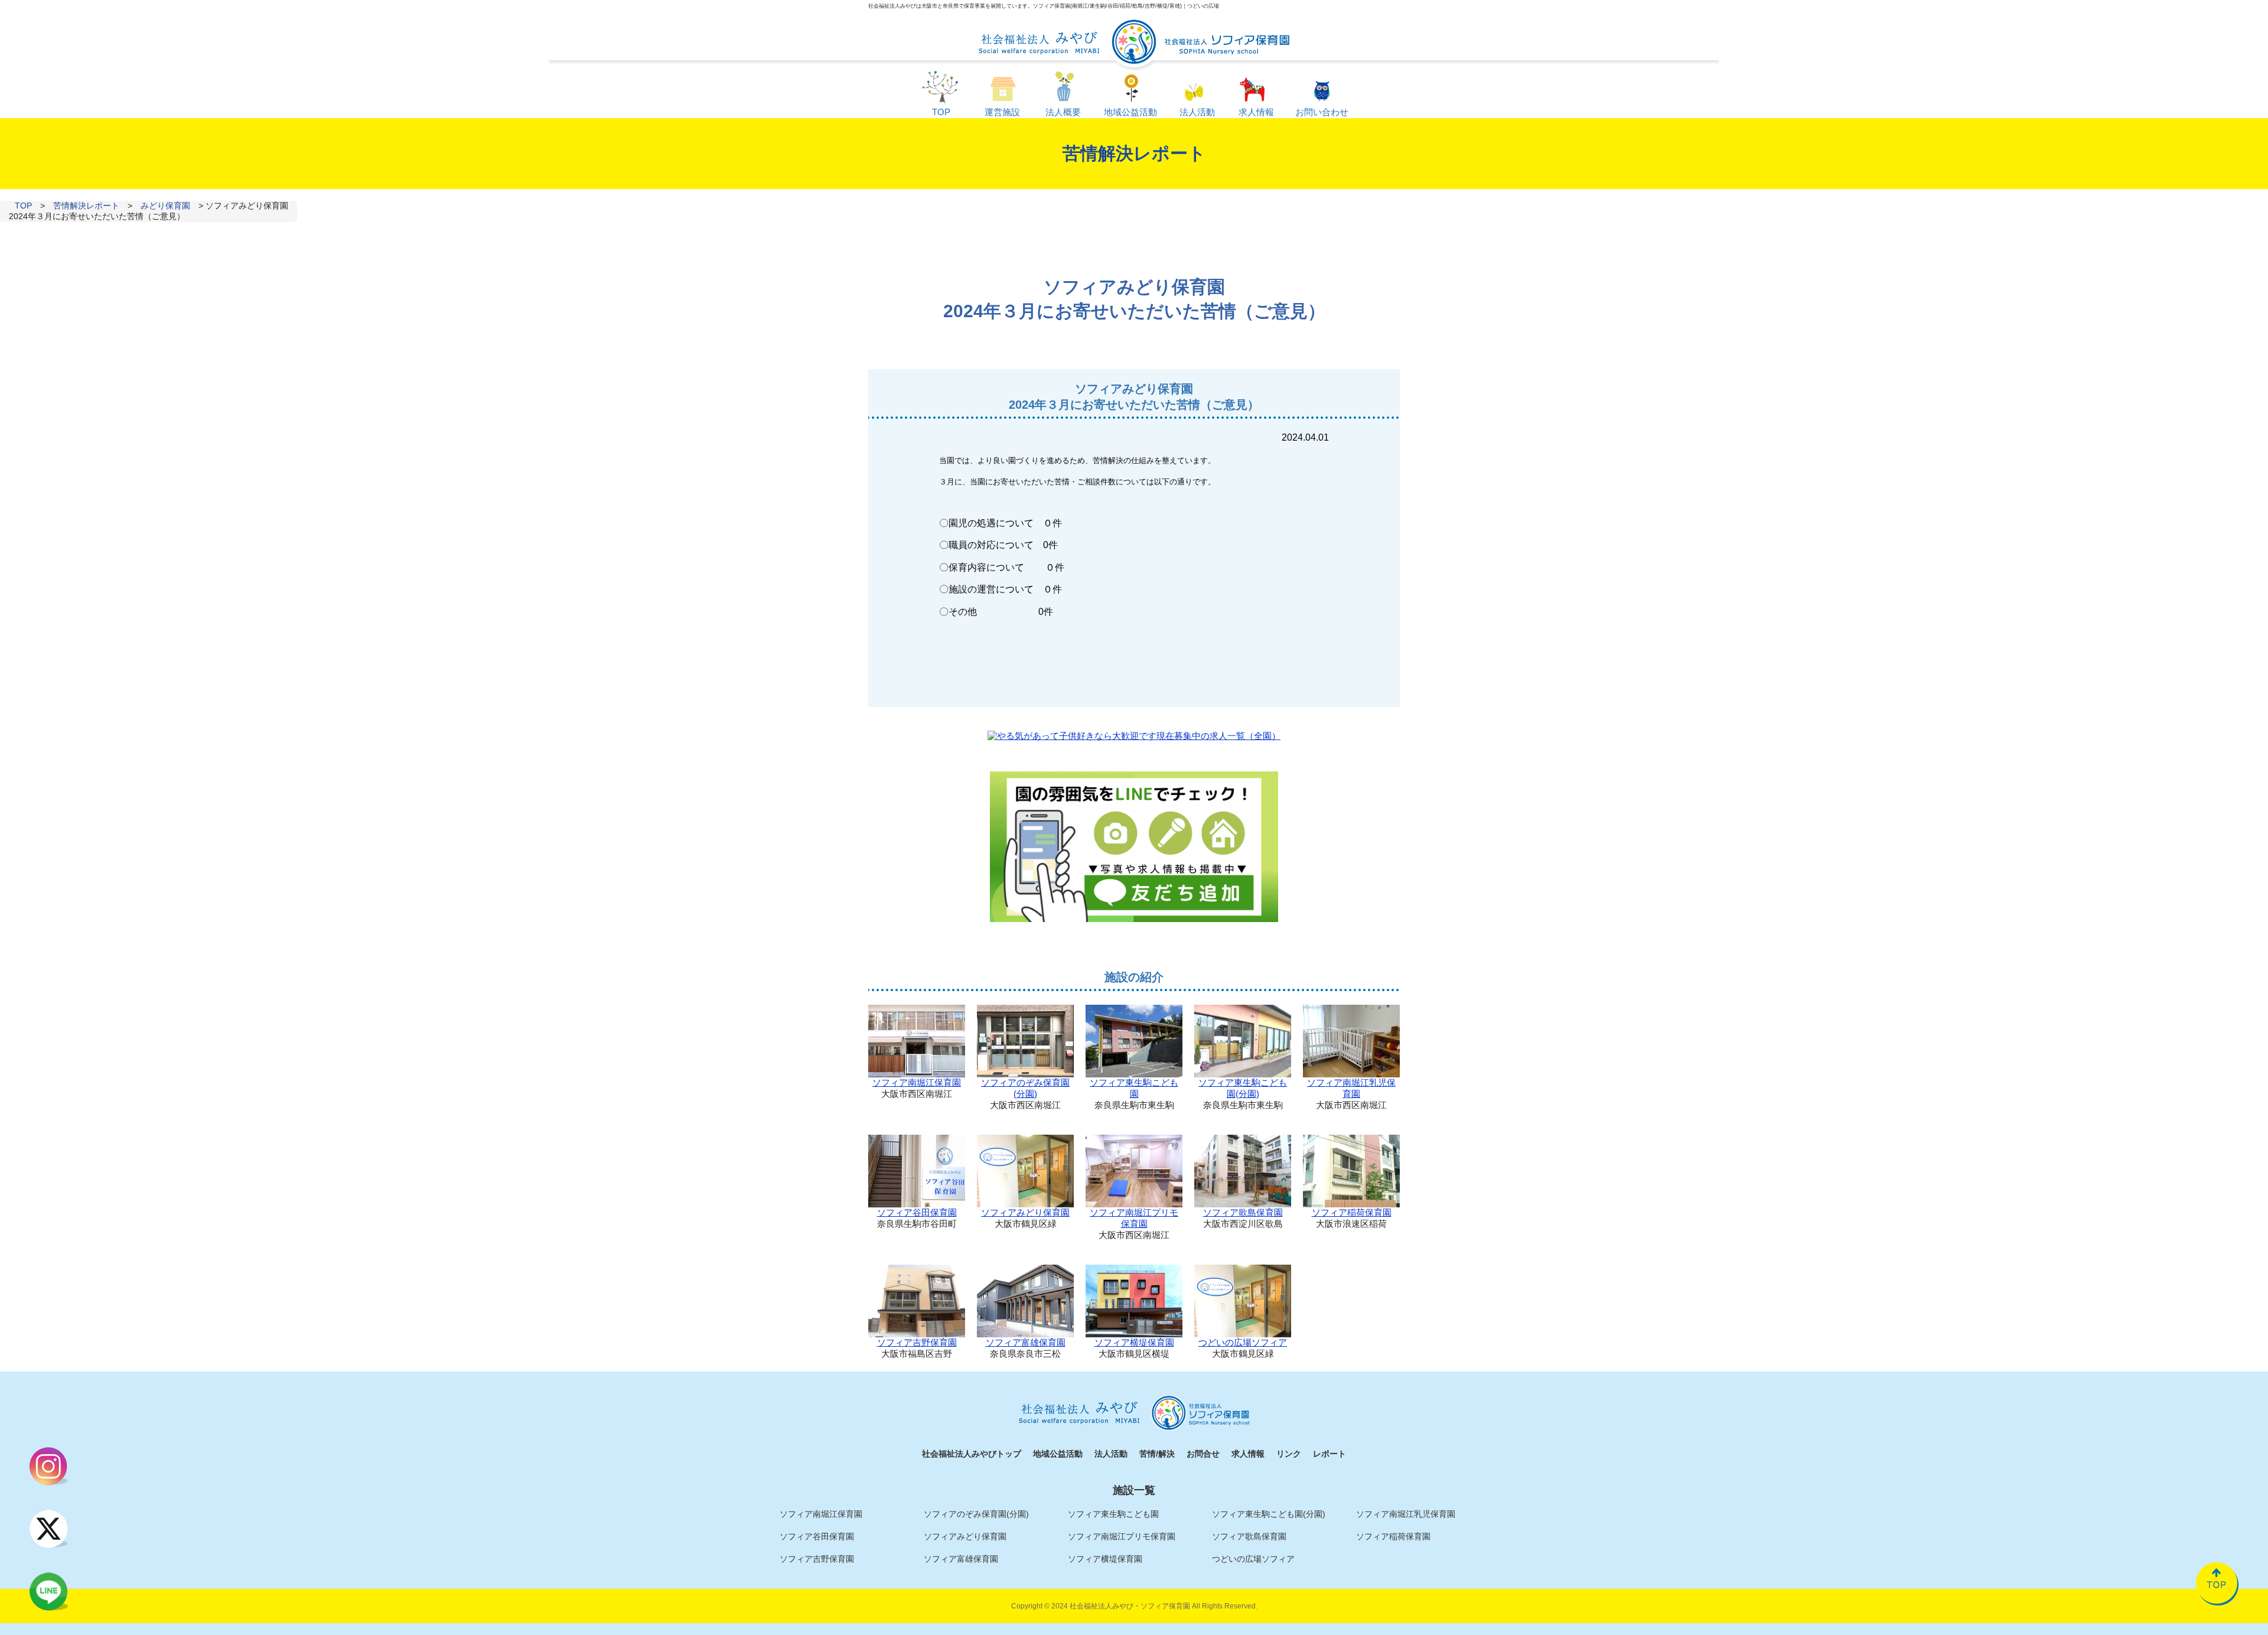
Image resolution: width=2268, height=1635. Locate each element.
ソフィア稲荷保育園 (1352, 1212)
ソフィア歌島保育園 (1243, 1212)
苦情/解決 (1157, 1454)
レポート (1329, 1454)
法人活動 (1111, 1454)
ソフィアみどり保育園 (1025, 1212)
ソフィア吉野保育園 (917, 1342)
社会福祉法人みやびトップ (972, 1454)
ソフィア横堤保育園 (1134, 1342)
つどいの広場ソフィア (1243, 1342)
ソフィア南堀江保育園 (917, 1082)
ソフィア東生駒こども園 (1134, 1088)
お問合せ (1203, 1454)
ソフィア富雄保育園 (1026, 1342)
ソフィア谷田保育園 (917, 1212)
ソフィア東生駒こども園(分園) (1243, 1088)
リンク (1289, 1454)
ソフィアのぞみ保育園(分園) (1025, 1088)
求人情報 (1248, 1454)
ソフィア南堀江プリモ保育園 (1134, 1218)
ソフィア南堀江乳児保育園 (1351, 1088)
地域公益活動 (1058, 1454)
